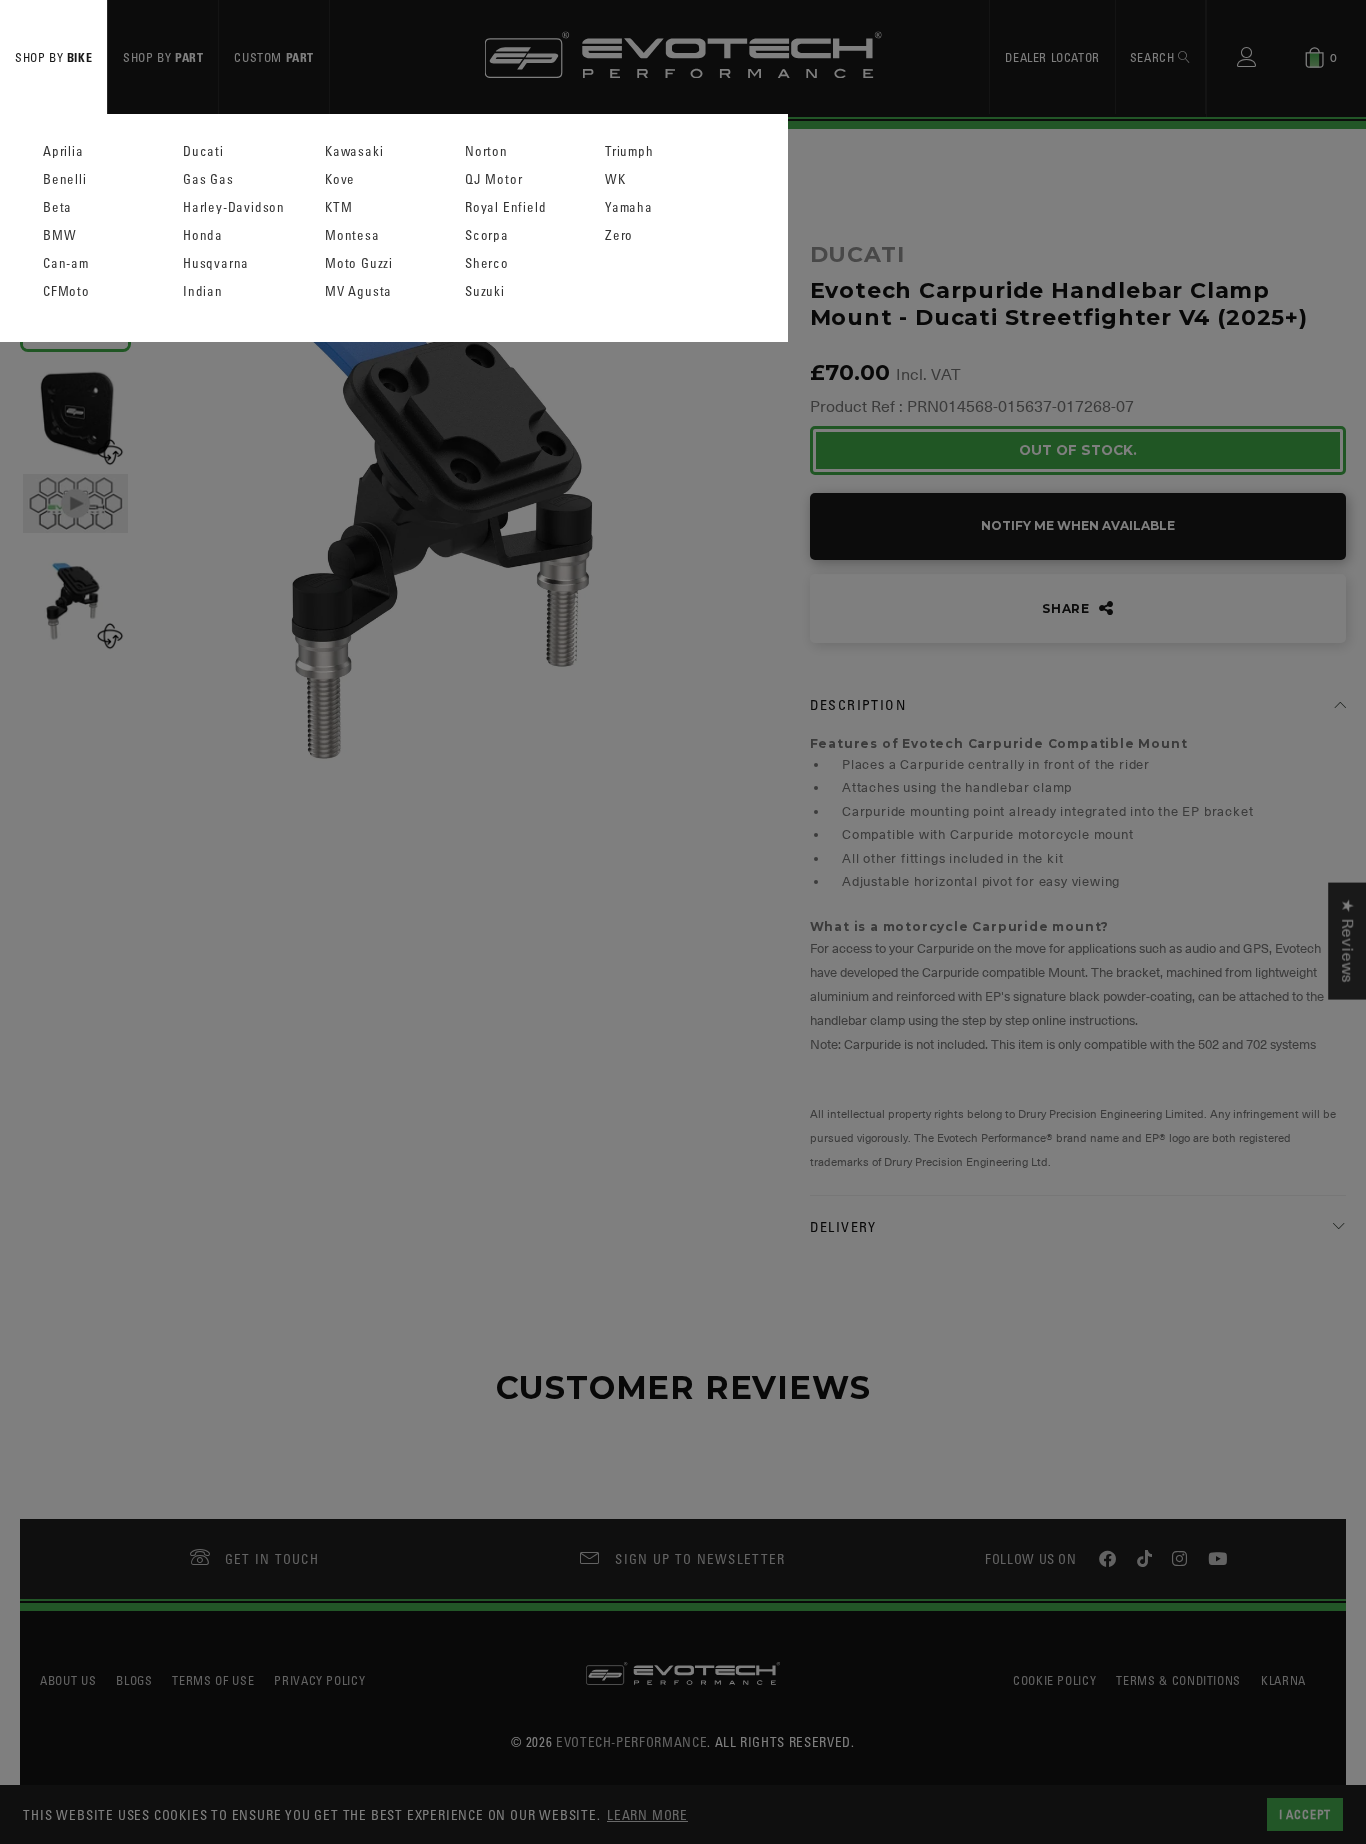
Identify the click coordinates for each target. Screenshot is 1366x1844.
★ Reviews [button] (1347, 941)
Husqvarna (216, 263)
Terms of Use (213, 1680)
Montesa (352, 235)
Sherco (487, 263)
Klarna (1283, 1680)
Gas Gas (208, 179)
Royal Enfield (505, 207)
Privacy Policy (319, 1680)
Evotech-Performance (631, 1741)
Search (1154, 57)
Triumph (629, 151)
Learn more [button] (647, 1814)
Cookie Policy (1054, 1680)
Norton (486, 151)
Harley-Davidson (234, 207)
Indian (203, 291)
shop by (53, 57)
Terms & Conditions (1178, 1680)
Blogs (134, 1680)
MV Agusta (358, 291)
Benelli (65, 179)
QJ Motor (493, 179)
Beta (57, 207)
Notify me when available (1078, 525)
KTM (338, 207)
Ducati (203, 151)
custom (274, 57)
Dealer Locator (1052, 57)
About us (68, 1680)
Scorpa (487, 235)
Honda (203, 235)
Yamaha (629, 207)
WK (615, 179)
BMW (59, 235)
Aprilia (63, 151)
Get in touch (272, 1558)
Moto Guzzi (359, 263)
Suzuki (485, 291)
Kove (340, 179)
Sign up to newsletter (700, 1558)
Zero (619, 235)
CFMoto (66, 291)
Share (1068, 608)
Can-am (66, 263)
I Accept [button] (1305, 1814)
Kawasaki (354, 151)
